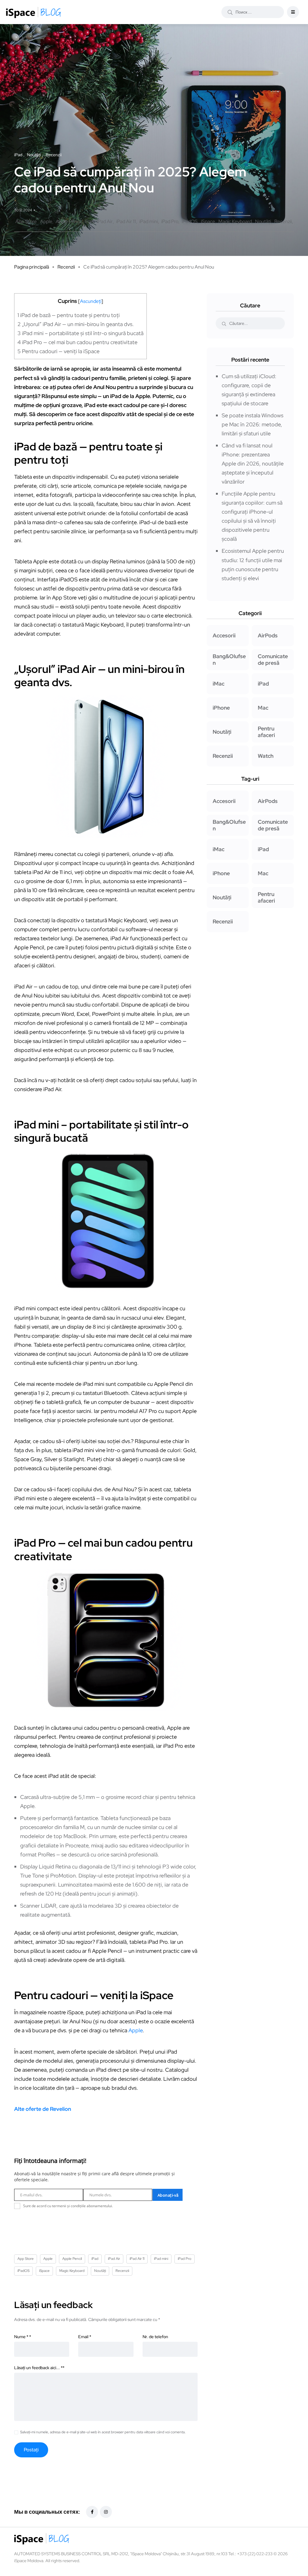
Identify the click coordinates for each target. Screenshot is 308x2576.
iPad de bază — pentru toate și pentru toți (69, 315)
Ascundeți (91, 301)
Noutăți (263, 221)
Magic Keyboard (235, 221)
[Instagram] (106, 2512)
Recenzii (283, 221)
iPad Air (105, 221)
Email (85, 2337)
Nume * (23, 2337)
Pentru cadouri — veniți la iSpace (59, 351)
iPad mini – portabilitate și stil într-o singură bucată (80, 333)
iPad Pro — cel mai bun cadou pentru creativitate (77, 342)
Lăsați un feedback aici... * (39, 2368)
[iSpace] (34, 12)
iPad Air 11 (126, 221)
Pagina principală (32, 267)
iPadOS (190, 221)
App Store (26, 221)
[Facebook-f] (92, 2512)
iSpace (208, 221)
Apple (46, 221)
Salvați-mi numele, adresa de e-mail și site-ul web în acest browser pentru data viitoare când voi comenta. (103, 2432)
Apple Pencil (68, 221)
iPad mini (149, 221)
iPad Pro (170, 221)
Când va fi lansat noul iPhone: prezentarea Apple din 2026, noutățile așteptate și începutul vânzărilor (253, 464)
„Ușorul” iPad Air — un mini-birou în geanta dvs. (76, 324)
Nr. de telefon (155, 2337)
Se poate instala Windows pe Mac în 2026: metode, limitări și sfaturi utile (253, 424)
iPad (89, 221)
